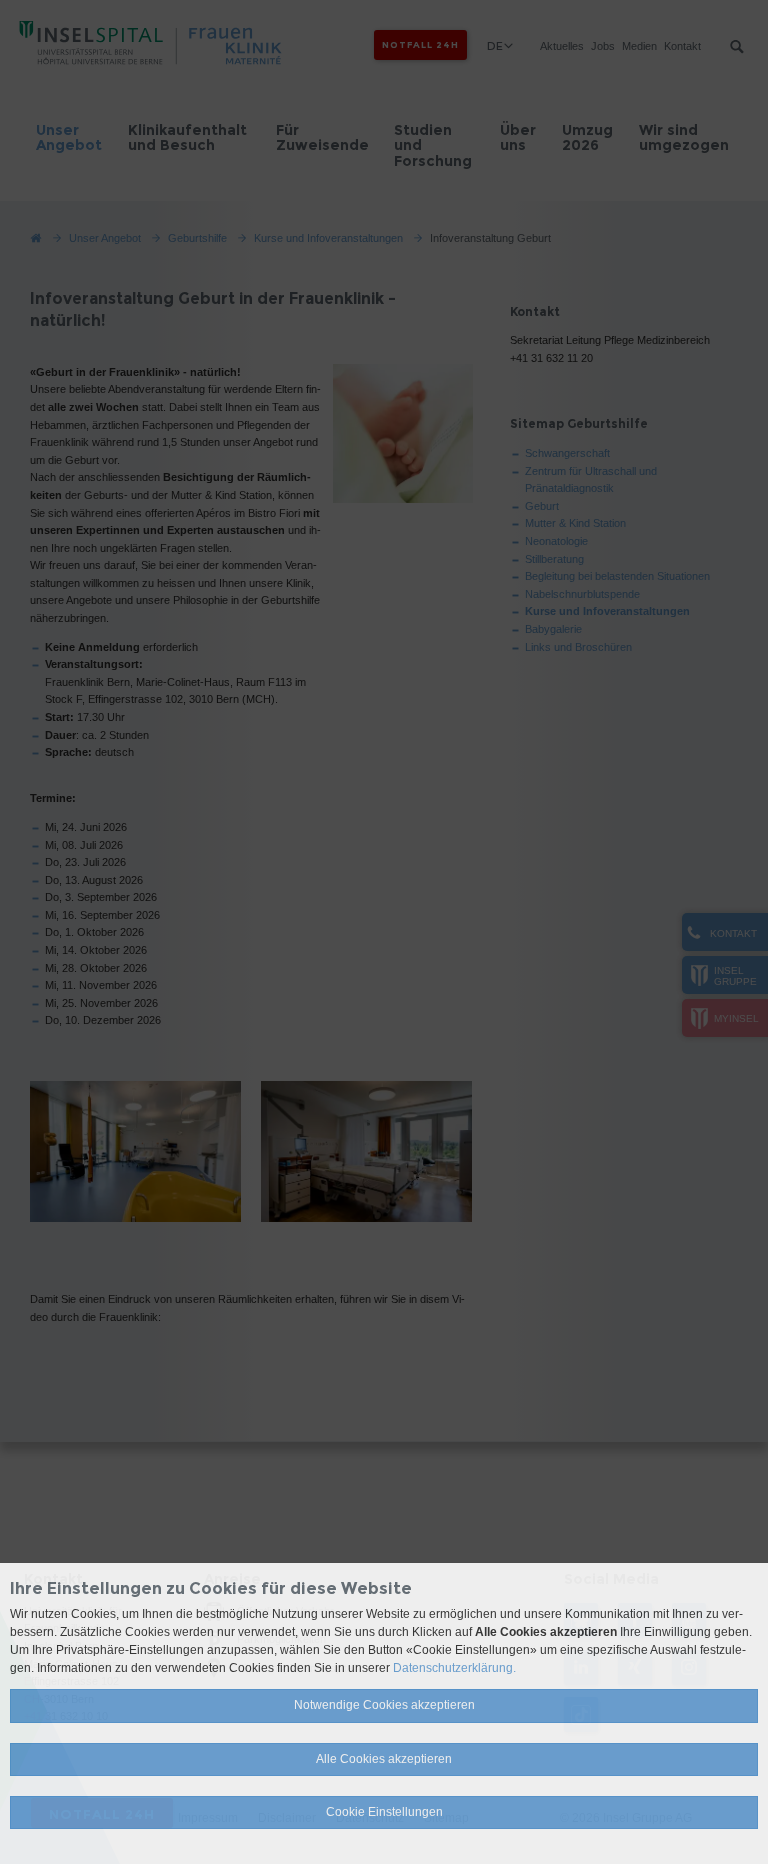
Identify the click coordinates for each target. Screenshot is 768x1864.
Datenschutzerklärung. (454, 1668)
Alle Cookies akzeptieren (384, 1759)
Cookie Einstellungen (384, 1812)
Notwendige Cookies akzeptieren (384, 1705)
